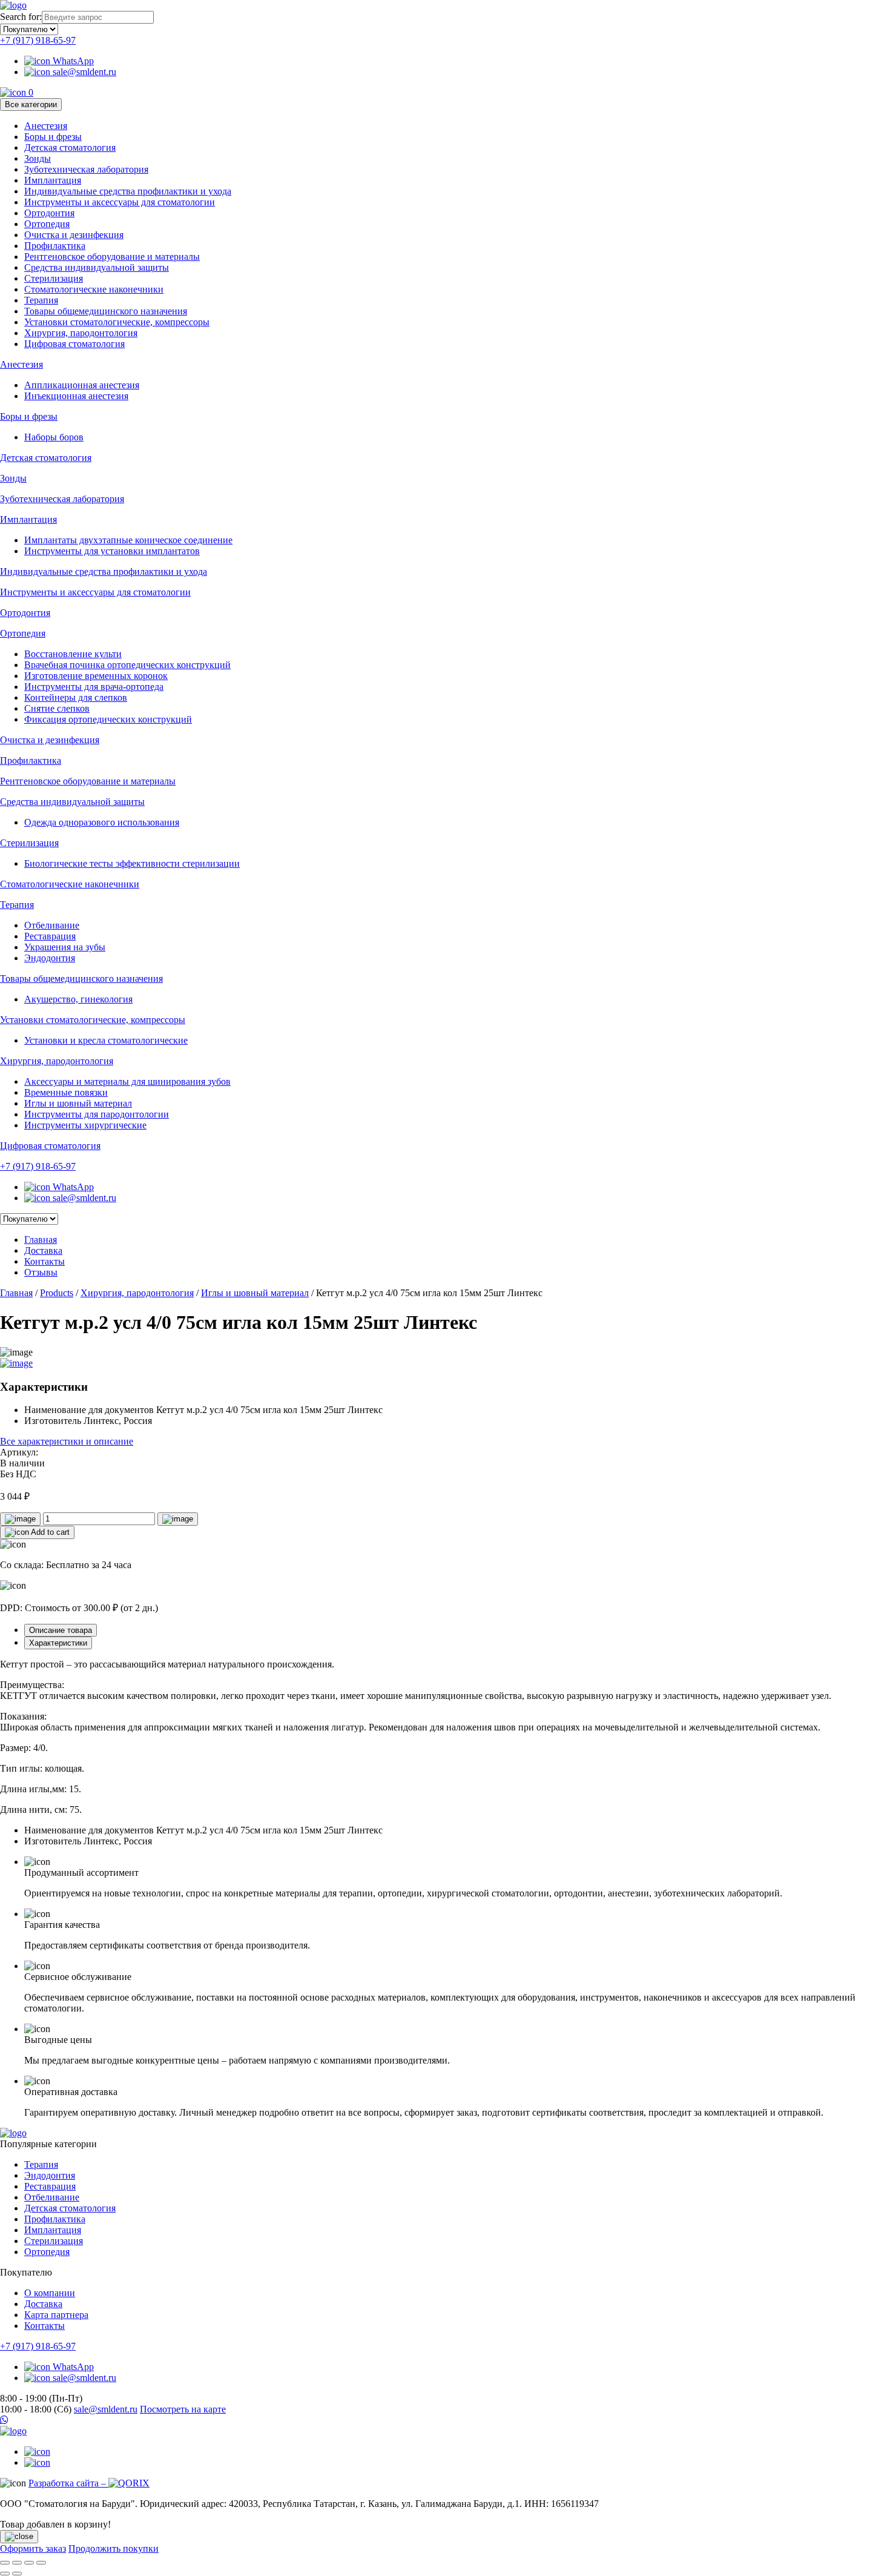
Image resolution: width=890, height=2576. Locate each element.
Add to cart (49, 1532)
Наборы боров (54, 437)
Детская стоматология (70, 147)
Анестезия (46, 126)
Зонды (38, 158)
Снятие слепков (57, 708)
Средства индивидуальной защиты (97, 267)
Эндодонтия (50, 958)
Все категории (31, 104)
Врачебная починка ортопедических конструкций (127, 665)
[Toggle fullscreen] (29, 2563)
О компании (50, 2293)
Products (57, 1293)
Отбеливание (52, 925)
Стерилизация (54, 278)
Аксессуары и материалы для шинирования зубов (127, 1081)
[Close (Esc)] (5, 2563)
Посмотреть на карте (183, 2409)
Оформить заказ (33, 2548)
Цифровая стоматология (74, 344)
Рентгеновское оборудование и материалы (112, 257)
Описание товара (61, 1630)
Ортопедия (47, 224)
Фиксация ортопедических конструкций (108, 719)
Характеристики (58, 1643)
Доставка (43, 1250)
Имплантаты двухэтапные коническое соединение (128, 540)
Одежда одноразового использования (102, 822)
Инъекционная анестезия (76, 396)
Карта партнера (56, 2315)
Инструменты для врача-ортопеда (94, 687)
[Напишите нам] (445, 2420)
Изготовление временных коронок (96, 676)
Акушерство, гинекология (78, 999)
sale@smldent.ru (83, 72)
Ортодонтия (49, 213)
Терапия (41, 300)
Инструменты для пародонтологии (97, 1114)
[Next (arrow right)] (17, 2574)
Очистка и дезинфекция (74, 235)
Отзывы (41, 1272)
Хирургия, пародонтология (81, 333)
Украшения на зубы (65, 947)
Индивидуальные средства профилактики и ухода (128, 191)
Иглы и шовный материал (78, 1103)
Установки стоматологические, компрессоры (117, 322)
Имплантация (53, 180)
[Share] (17, 2563)
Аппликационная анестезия (82, 385)
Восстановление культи (73, 654)
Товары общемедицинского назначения (106, 311)
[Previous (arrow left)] (5, 2574)
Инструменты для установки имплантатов (112, 551)
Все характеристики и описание (67, 1441)
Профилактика (55, 246)
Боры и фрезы (53, 137)
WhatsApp (72, 61)
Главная (41, 1240)
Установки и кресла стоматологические (106, 1040)
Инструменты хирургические (85, 1125)
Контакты (44, 1261)
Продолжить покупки (114, 2548)
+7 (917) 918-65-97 (38, 40)
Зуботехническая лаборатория (86, 169)
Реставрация (50, 936)
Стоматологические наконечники (94, 289)
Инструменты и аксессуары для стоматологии (120, 202)
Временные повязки (66, 1092)
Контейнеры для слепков (76, 697)
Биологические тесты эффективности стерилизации (132, 863)
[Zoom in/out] (41, 2563)
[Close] (19, 2537)
